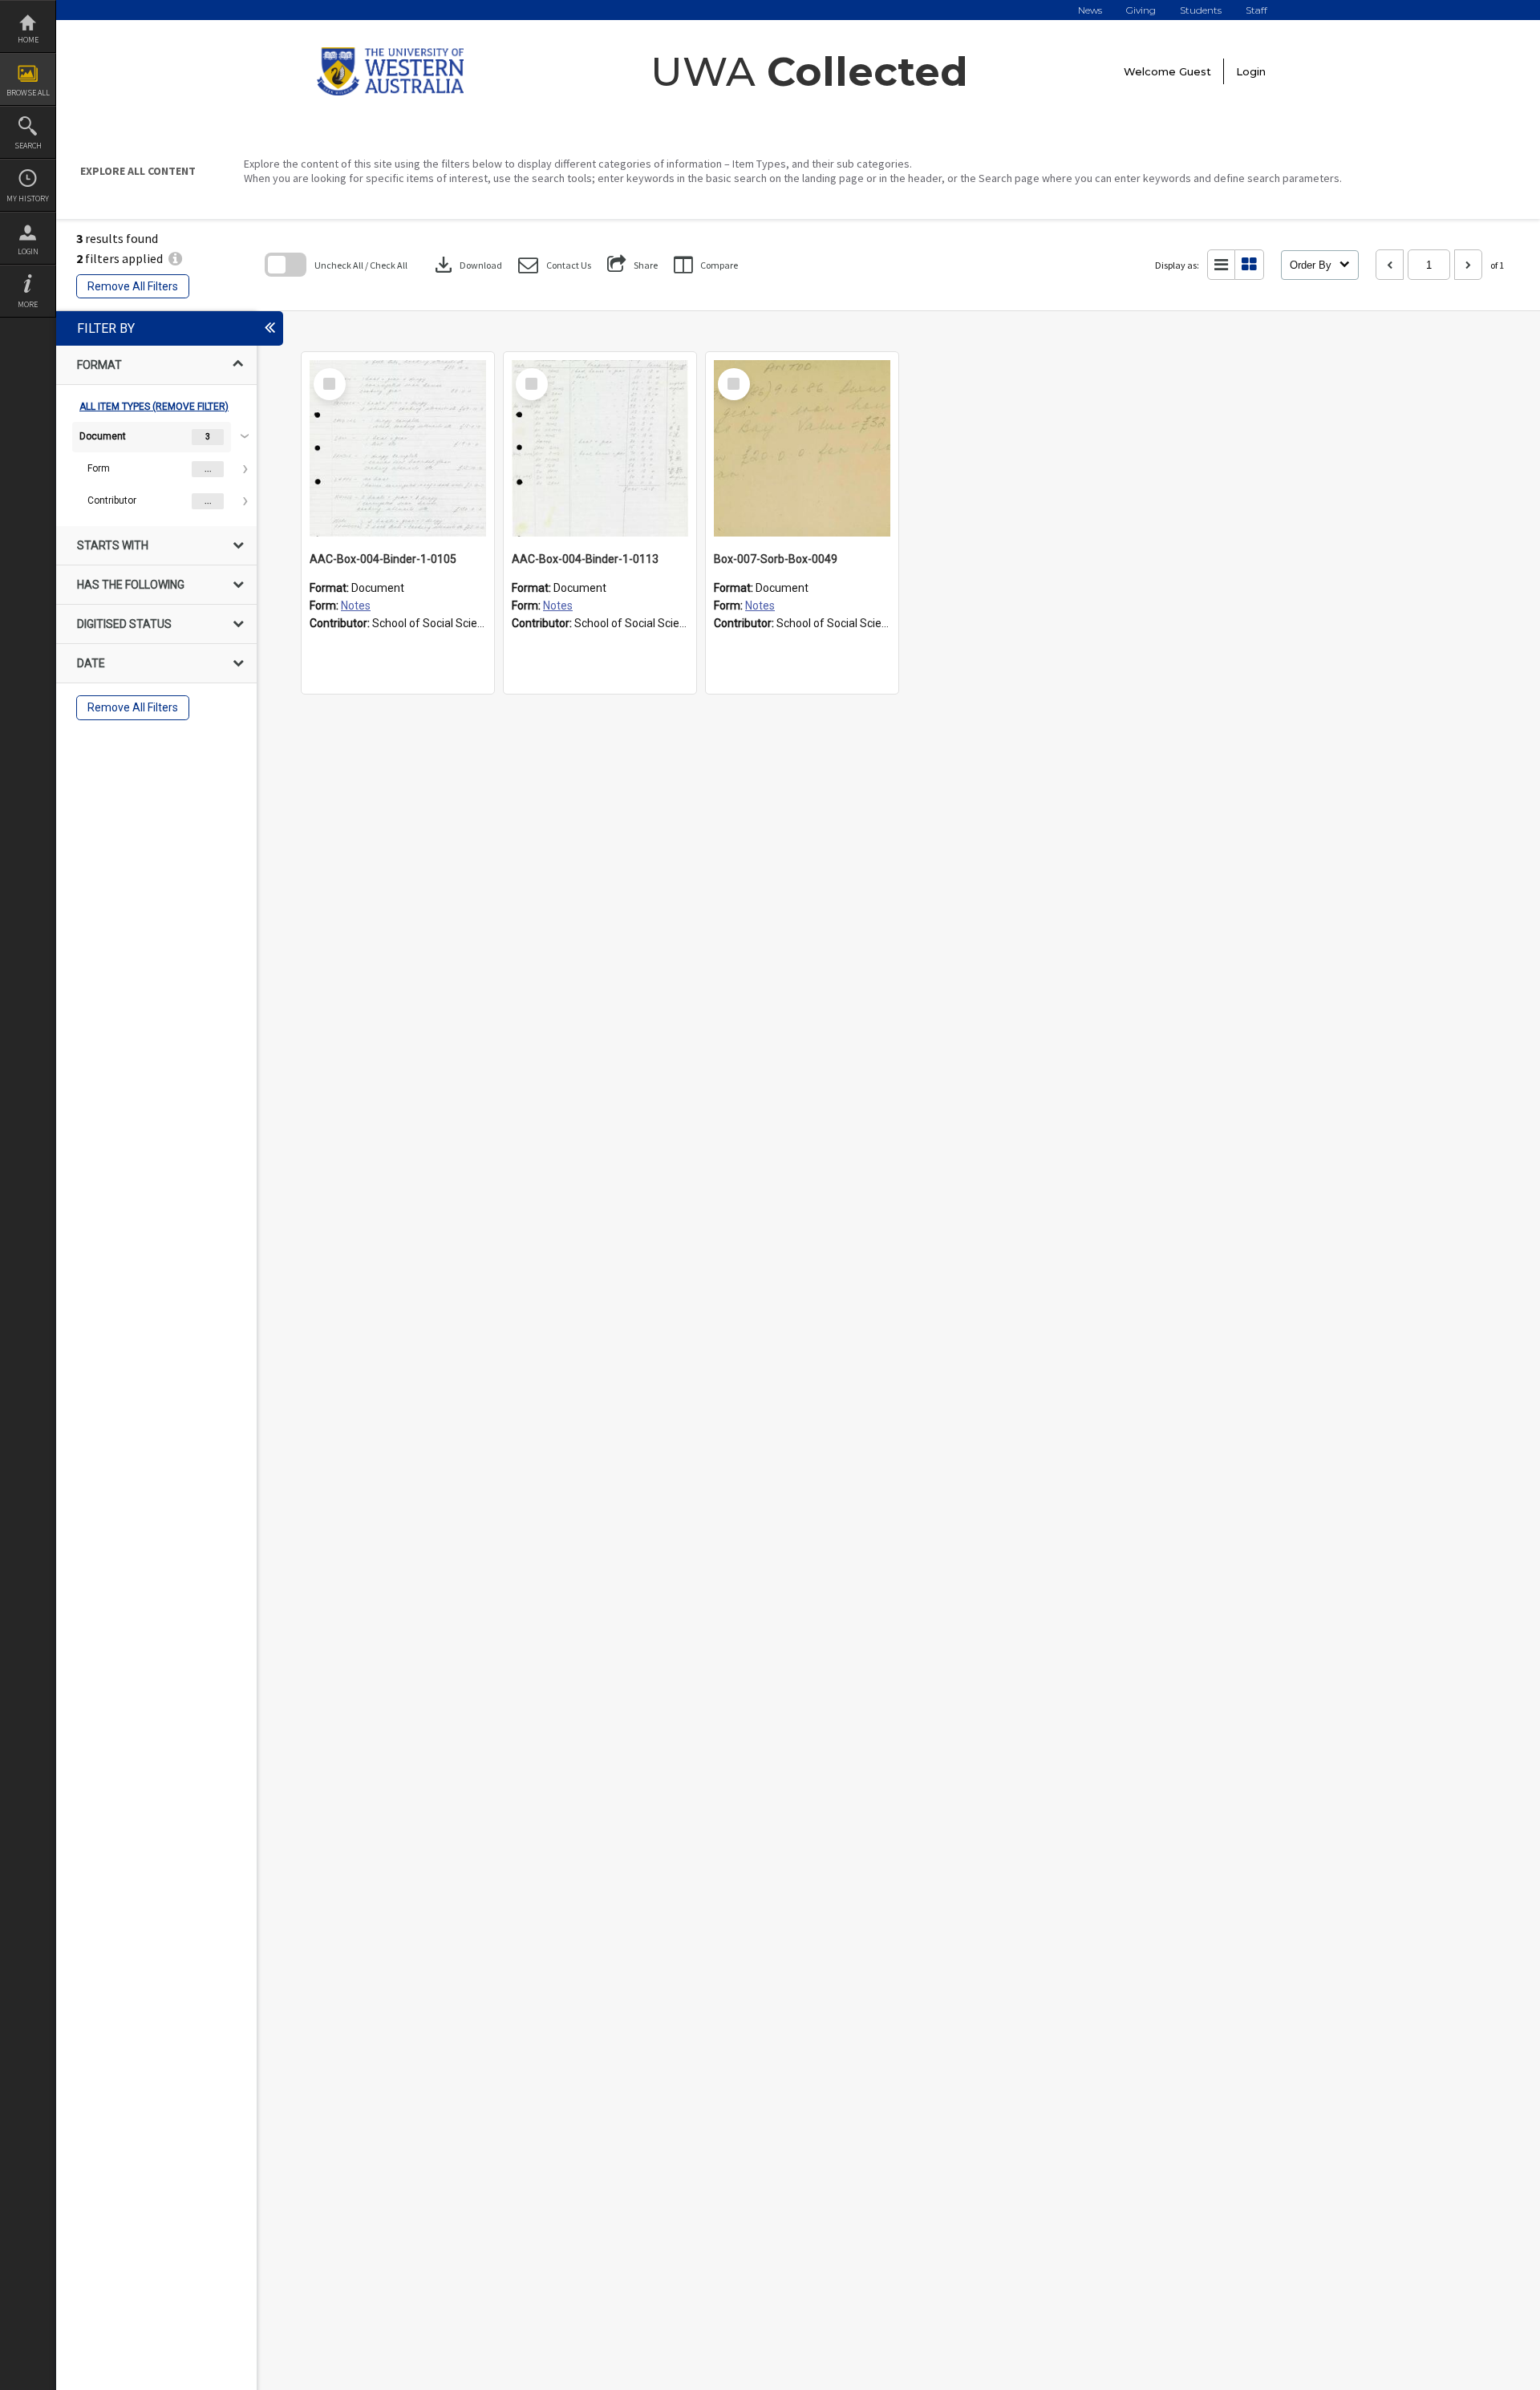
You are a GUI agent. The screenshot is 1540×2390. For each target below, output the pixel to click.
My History (28, 198)
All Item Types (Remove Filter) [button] (154, 407)
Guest (1195, 71)
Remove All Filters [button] (133, 286)
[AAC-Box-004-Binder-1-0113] (600, 448)
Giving (1141, 10)
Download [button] (467, 265)
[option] (156, 469)
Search (28, 146)
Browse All (28, 93)
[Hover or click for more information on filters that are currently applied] (175, 258)
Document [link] (103, 436)
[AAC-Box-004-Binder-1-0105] (398, 448)
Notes (356, 606)
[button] (555, 265)
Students (1201, 10)
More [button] (28, 304)
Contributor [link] (112, 500)
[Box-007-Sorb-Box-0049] (802, 448)
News (1090, 10)
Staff (1256, 10)
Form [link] (99, 468)
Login (28, 251)
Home (28, 40)
